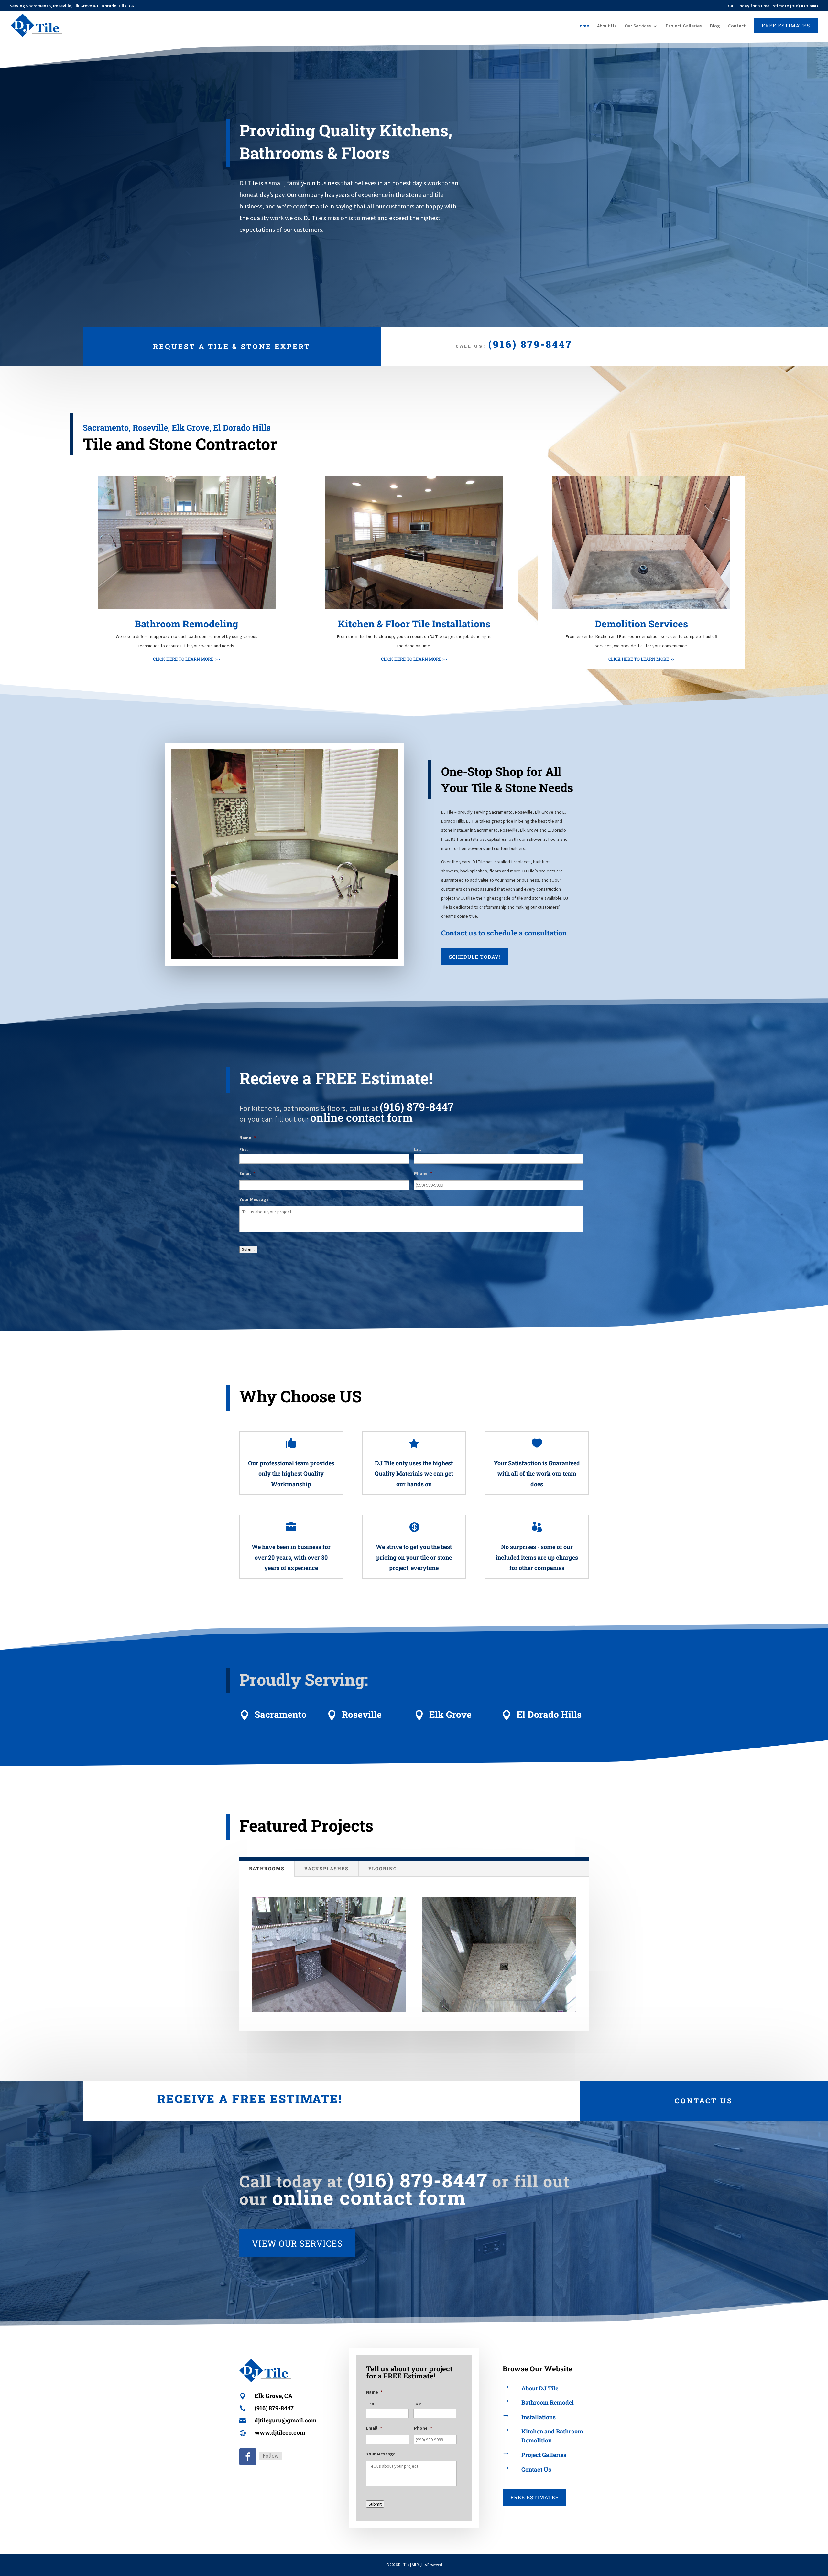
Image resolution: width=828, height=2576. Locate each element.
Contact (737, 26)
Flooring (383, 1869)
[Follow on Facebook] (248, 2457)
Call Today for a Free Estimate (773, 6)
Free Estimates (534, 2497)
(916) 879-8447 (530, 344)
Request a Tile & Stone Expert (232, 346)
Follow (271, 2456)
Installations (539, 2417)
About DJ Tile (540, 2388)
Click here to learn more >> (186, 659)
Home (583, 26)
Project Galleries (684, 26)
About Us (607, 26)
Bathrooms (267, 1869)
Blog (715, 26)
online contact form (361, 1117)
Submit (248, 1250)
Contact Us (704, 2101)
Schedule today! (475, 957)
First (244, 1149)
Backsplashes (327, 1869)
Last (418, 1149)
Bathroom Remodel (548, 2402)
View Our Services (297, 2243)
